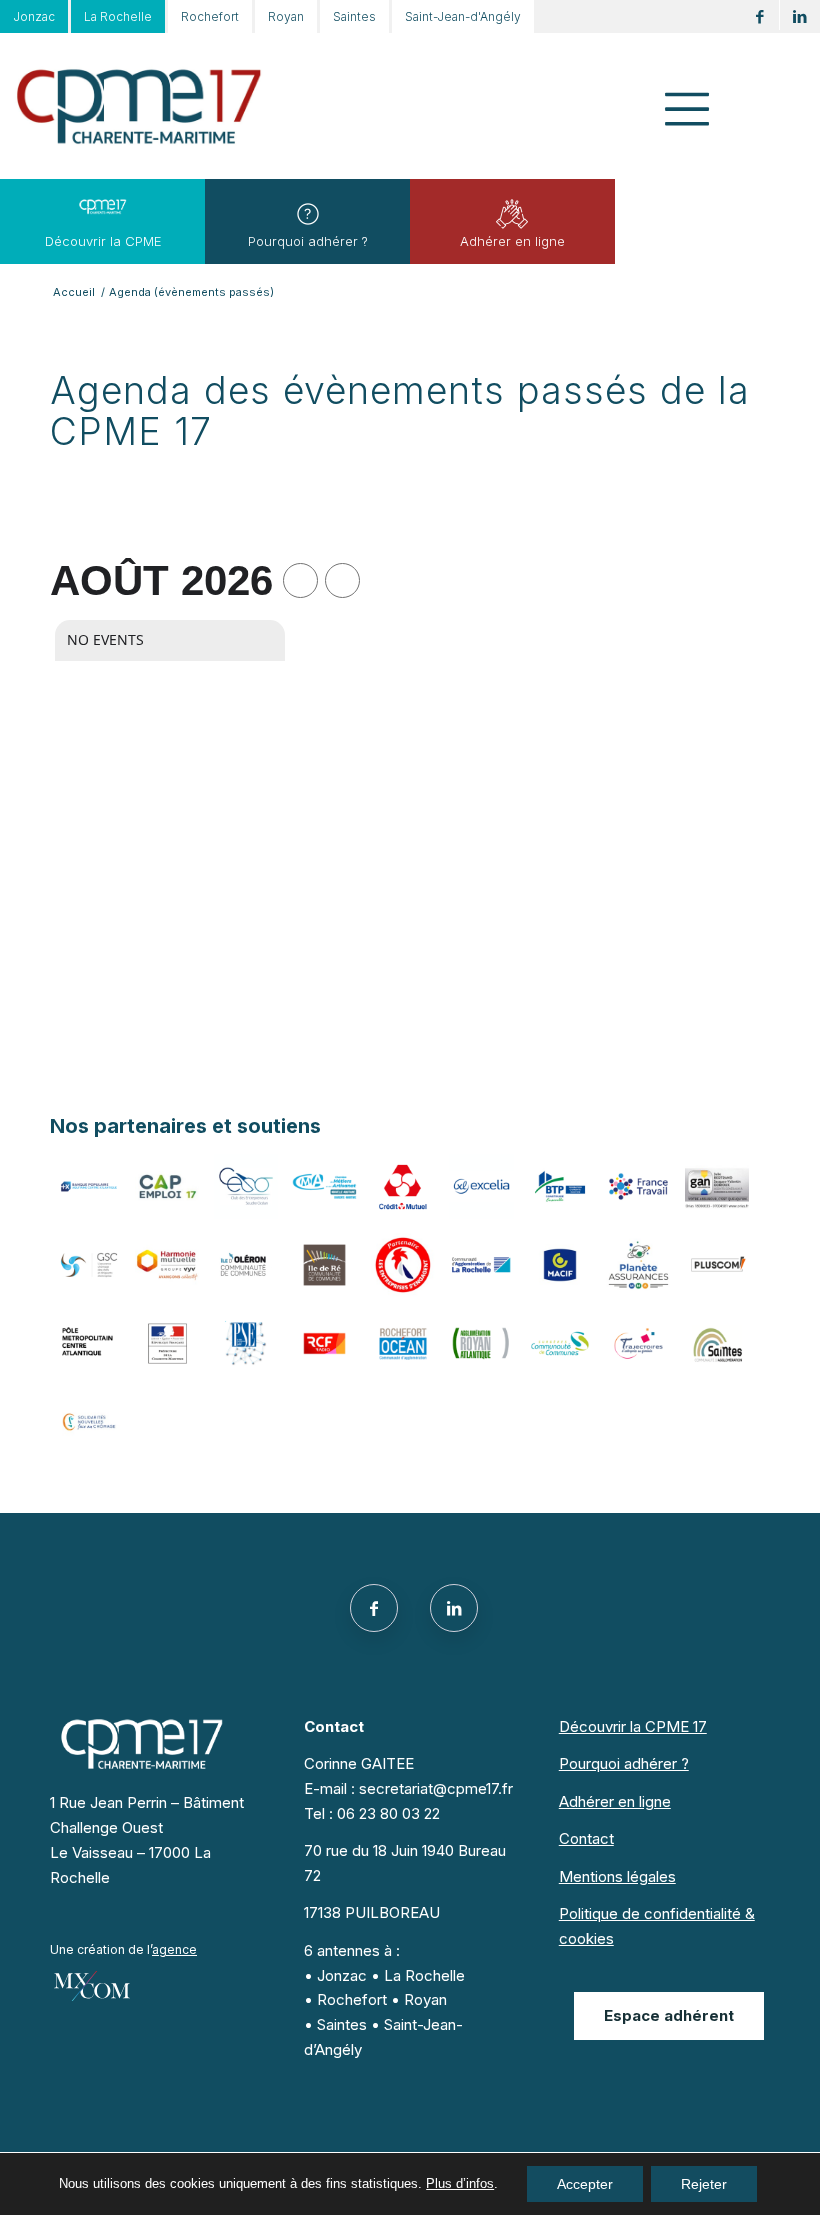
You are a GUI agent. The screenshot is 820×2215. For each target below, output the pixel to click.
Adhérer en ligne (512, 241)
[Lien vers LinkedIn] (800, 16)
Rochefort (210, 16)
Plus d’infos (460, 2183)
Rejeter (704, 2184)
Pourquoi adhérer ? (308, 241)
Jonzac (34, 16)
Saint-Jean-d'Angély (463, 16)
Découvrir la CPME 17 (633, 1726)
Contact (586, 1838)
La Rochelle (118, 16)
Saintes (354, 16)
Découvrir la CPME (103, 241)
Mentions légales (617, 1876)
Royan (286, 16)
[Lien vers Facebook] (759, 16)
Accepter (585, 2184)
